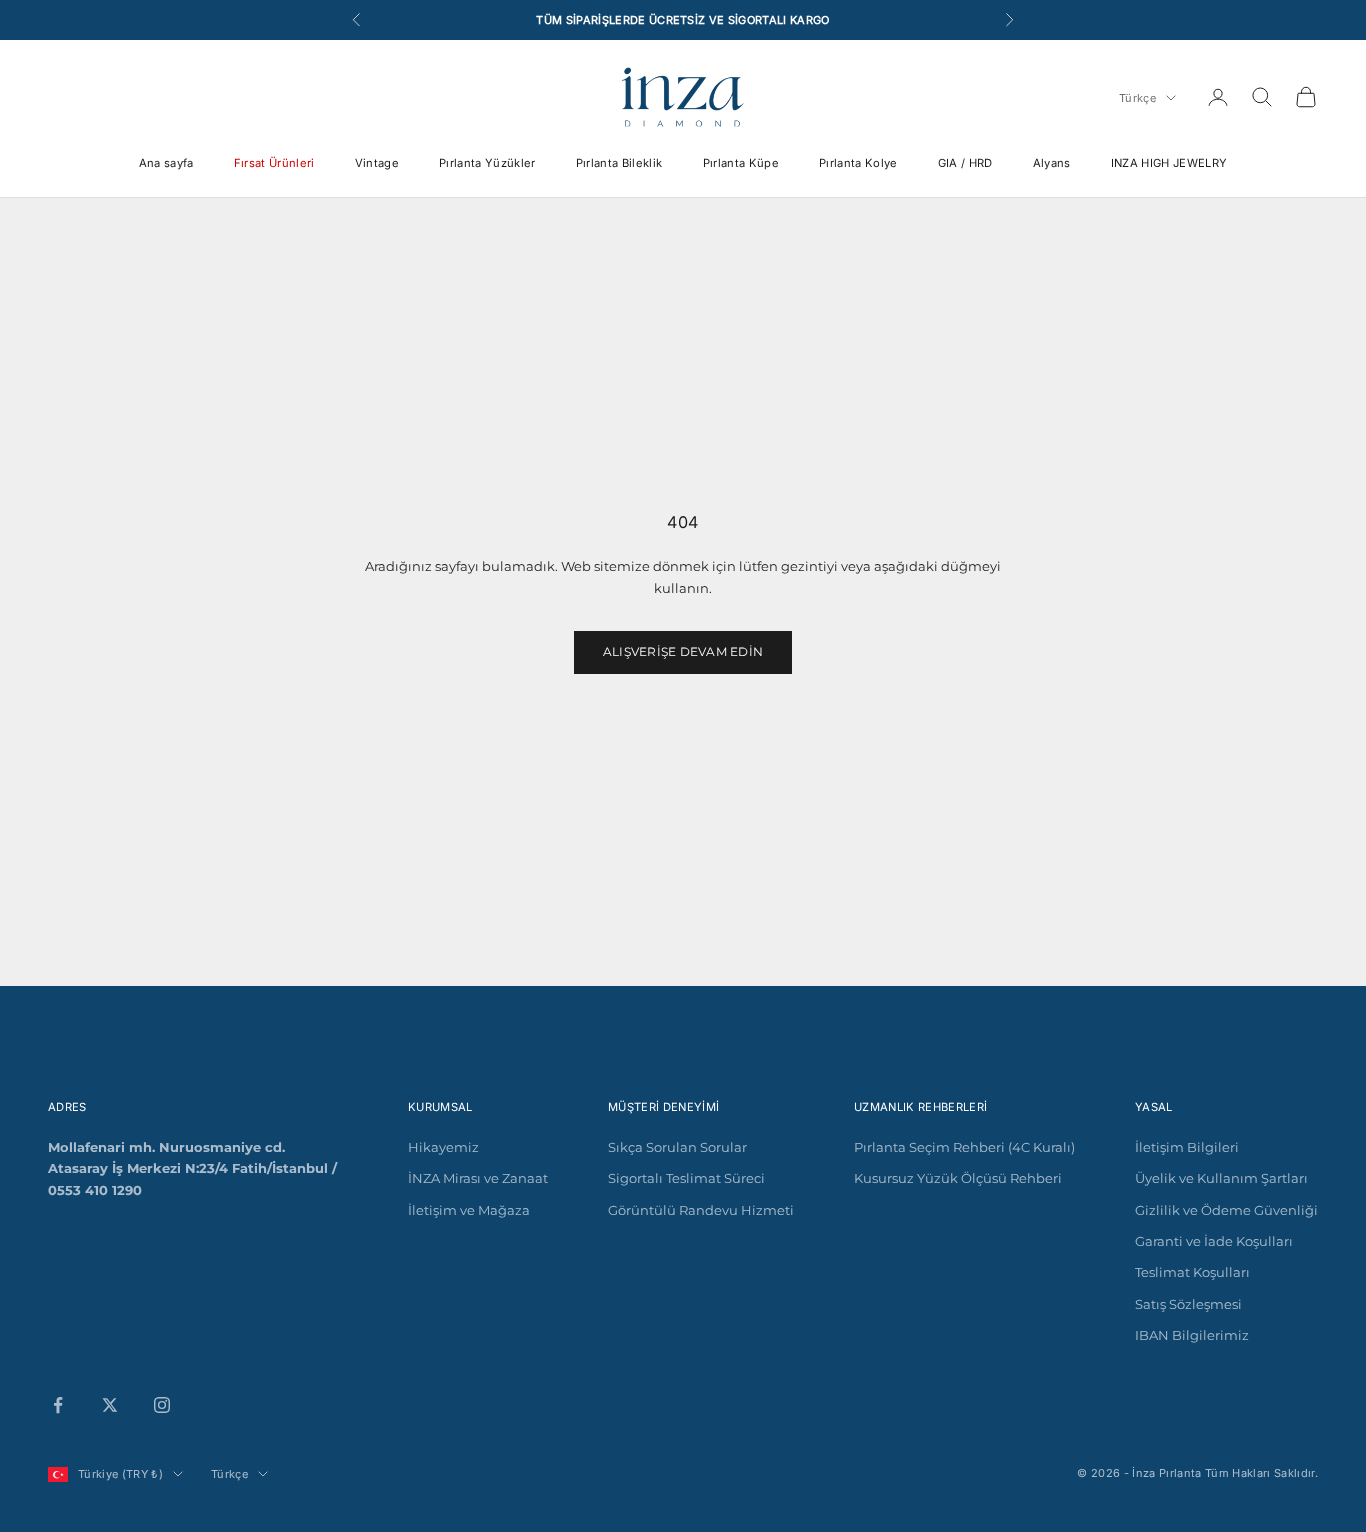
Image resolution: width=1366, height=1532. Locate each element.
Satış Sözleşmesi (1188, 1304)
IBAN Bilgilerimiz (1192, 1335)
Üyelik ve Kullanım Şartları (1221, 1178)
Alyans (1052, 163)
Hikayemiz (443, 1147)
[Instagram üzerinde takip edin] (162, 1405)
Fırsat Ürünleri (274, 163)
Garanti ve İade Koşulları (1214, 1241)
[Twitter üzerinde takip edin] (110, 1405)
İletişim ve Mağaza (469, 1210)
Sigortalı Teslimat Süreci (686, 1178)
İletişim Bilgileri (1187, 1147)
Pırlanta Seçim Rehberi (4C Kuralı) (964, 1147)
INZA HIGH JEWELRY (1169, 163)
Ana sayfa (166, 163)
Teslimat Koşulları (1192, 1272)
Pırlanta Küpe (741, 163)
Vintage (377, 163)
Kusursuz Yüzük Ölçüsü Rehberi (958, 1178)
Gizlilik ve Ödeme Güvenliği (1226, 1210)
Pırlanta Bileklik (619, 163)
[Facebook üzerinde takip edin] (58, 1405)
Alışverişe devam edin (683, 651)
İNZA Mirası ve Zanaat (478, 1178)
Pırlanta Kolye (858, 163)
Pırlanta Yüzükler (487, 163)
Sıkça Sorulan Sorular (677, 1147)
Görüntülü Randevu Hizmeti (701, 1210)
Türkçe (1137, 98)
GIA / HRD (965, 163)
